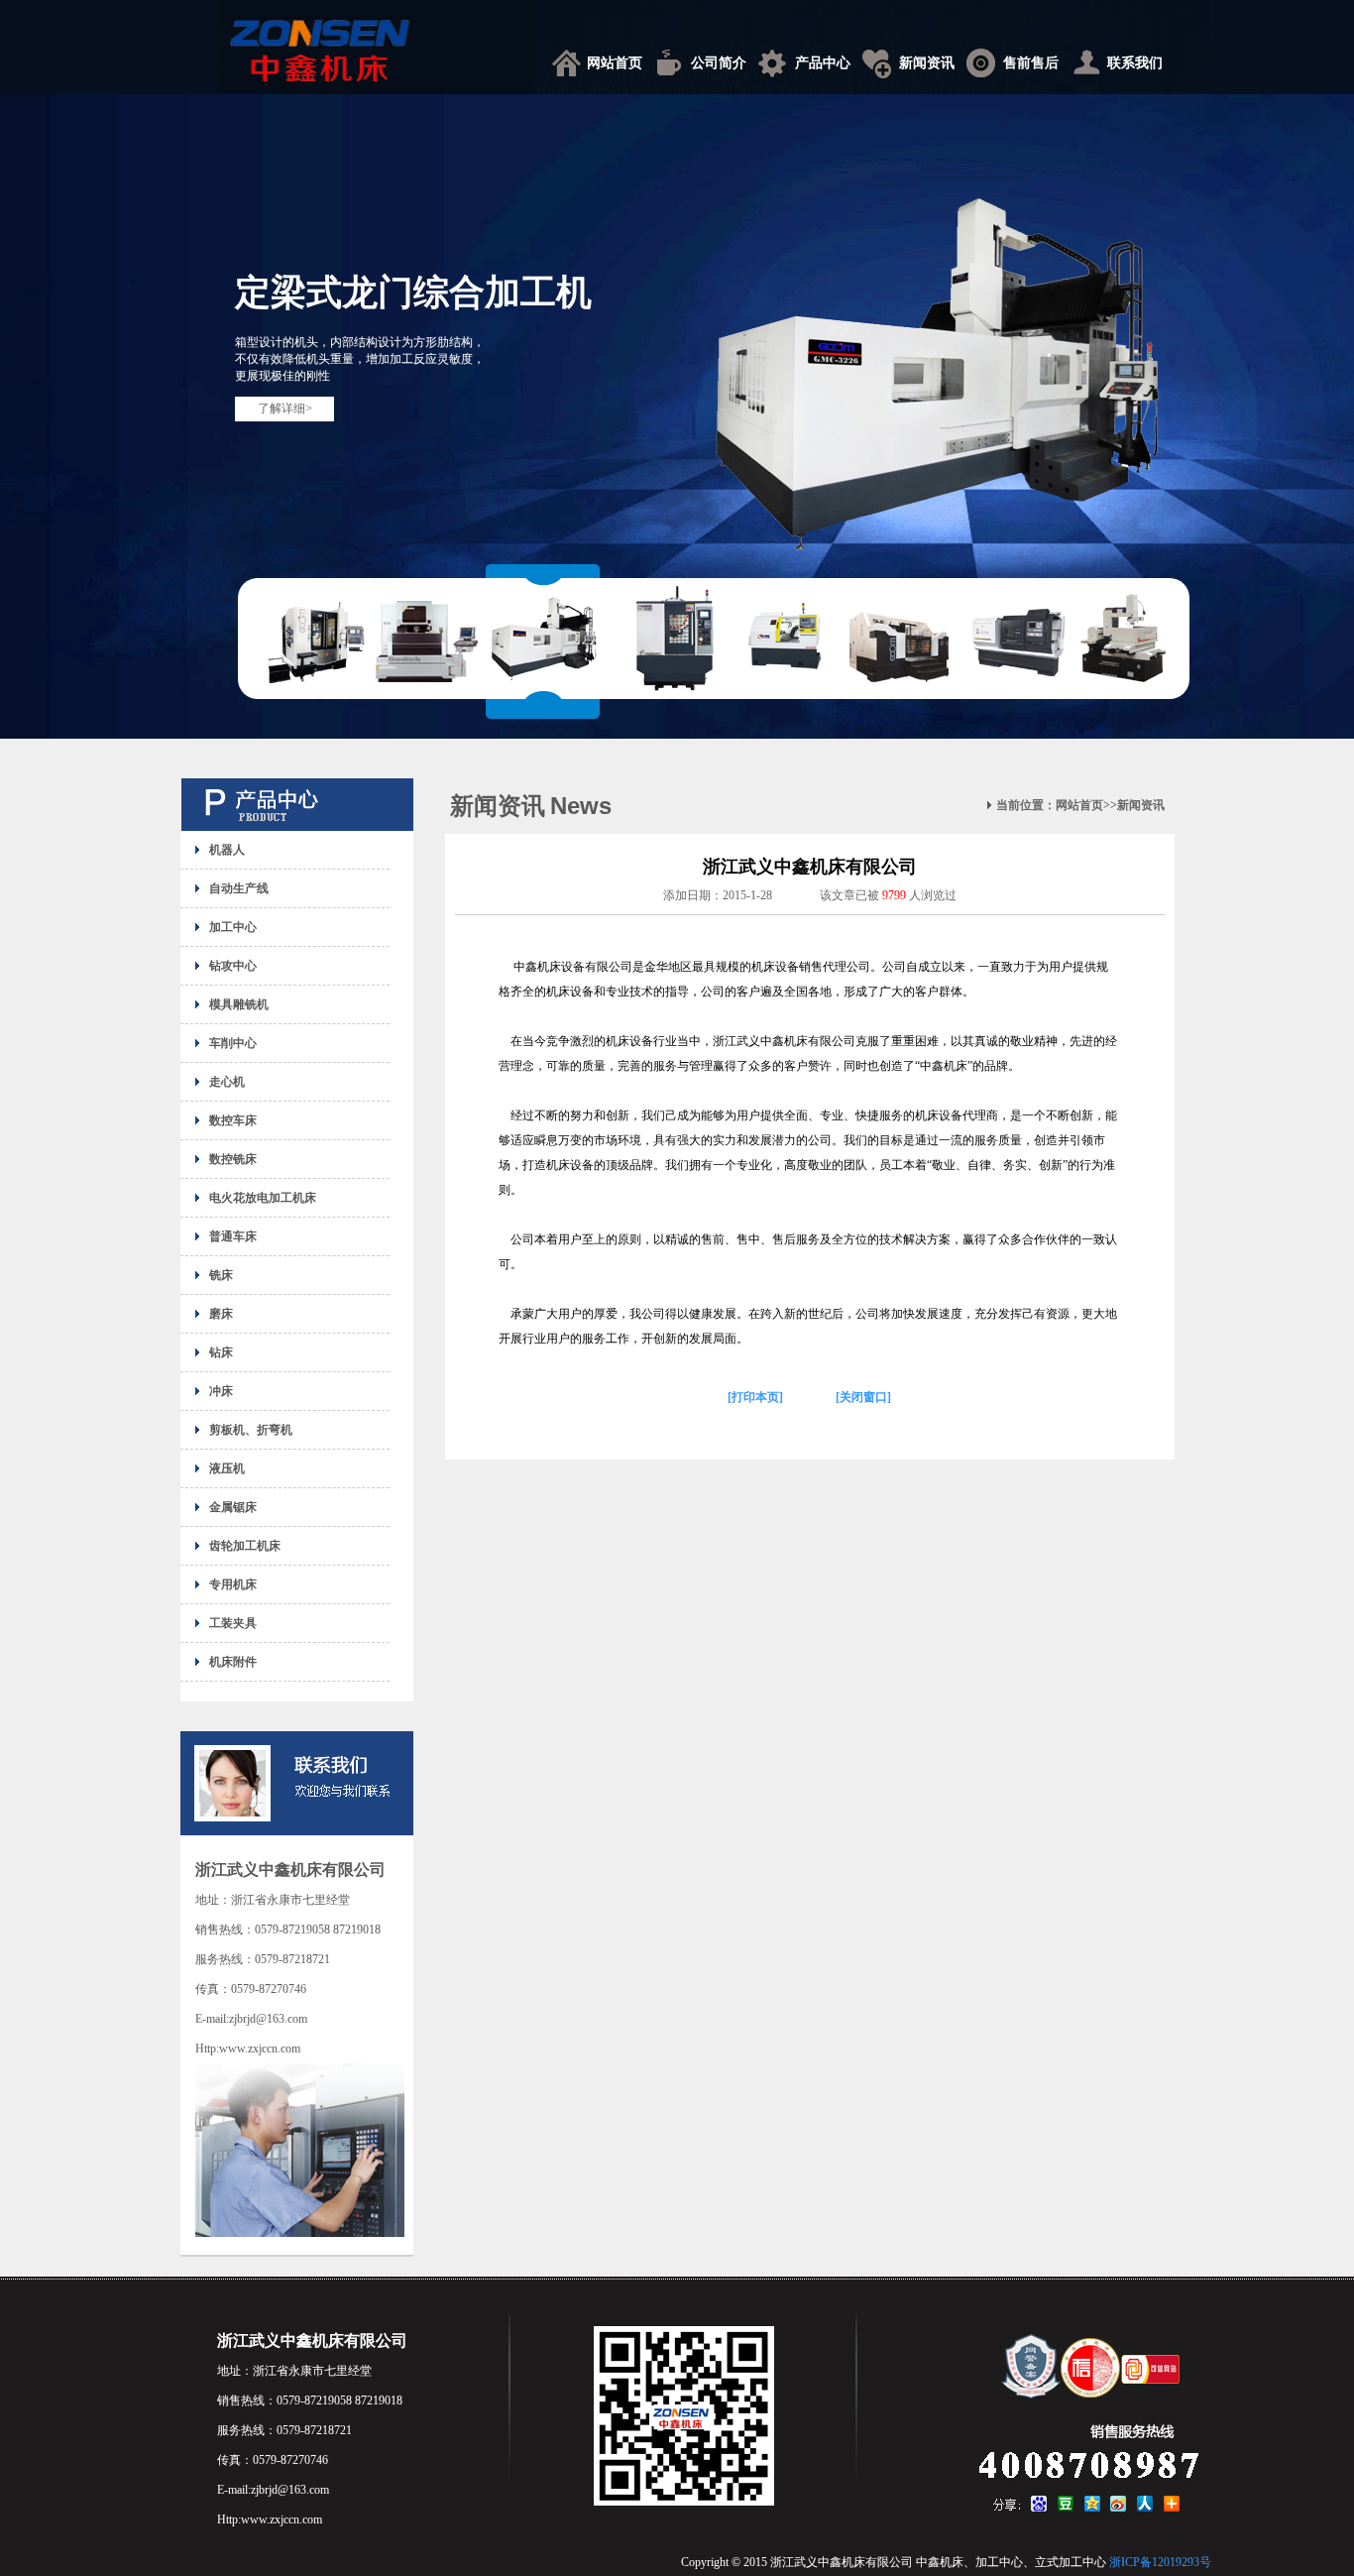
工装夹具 (233, 1623)
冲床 (221, 1391)
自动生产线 (239, 888)
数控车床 (233, 1120)
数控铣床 (233, 1159)
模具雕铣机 (239, 1004)
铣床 (221, 1275)
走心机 (227, 1082)
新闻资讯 (927, 63)
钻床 (221, 1352)
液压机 (227, 1468)
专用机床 (233, 1584)
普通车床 (233, 1236)
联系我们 (1135, 63)
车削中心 (233, 1043)
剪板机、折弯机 (251, 1430)
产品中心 (823, 63)
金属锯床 (233, 1507)
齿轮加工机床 (245, 1546)
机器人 (227, 850)
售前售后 (1031, 63)
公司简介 (719, 63)
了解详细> (285, 409)
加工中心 (233, 927)
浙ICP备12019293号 (1160, 2562)
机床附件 (233, 1662)
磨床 (221, 1314)
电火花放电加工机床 (263, 1198)
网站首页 (615, 63)
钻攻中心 (233, 966)
